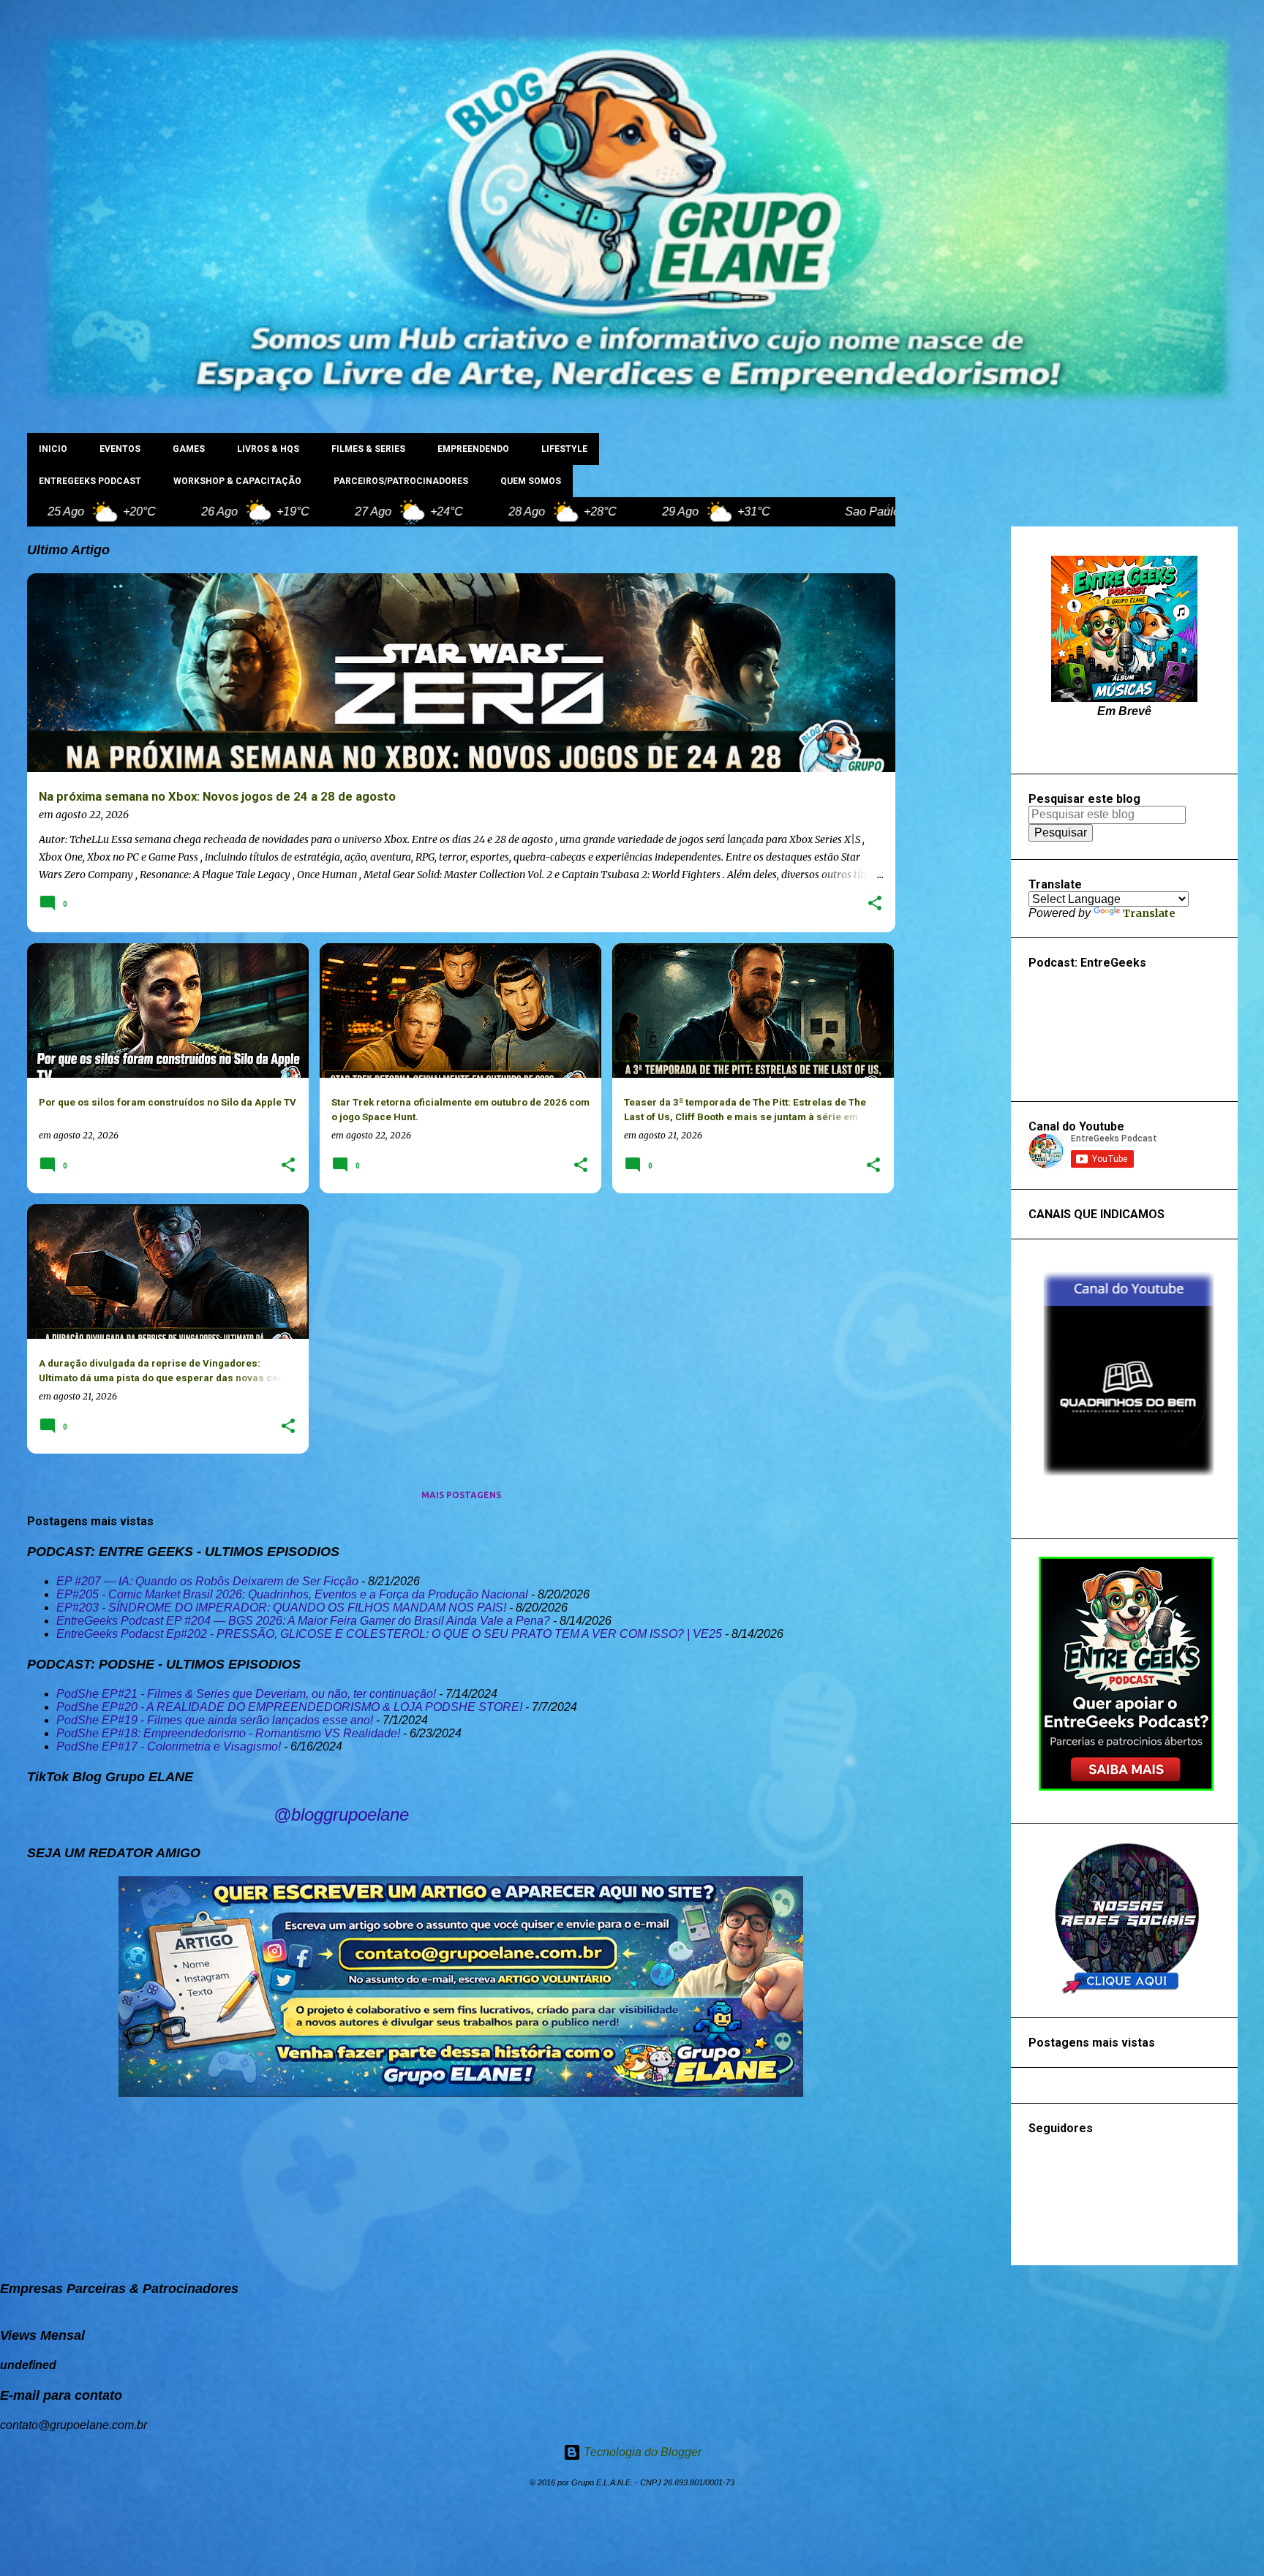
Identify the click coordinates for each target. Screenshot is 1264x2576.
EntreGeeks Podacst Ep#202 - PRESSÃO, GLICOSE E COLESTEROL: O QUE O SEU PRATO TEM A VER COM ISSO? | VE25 (389, 1634)
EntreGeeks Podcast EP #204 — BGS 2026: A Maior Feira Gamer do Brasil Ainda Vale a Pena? (303, 1621)
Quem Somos (531, 481)
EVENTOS (120, 449)
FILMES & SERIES (368, 449)
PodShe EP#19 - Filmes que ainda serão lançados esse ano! (215, 1720)
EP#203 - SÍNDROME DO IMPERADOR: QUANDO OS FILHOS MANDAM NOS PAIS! (281, 1608)
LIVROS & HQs (268, 449)
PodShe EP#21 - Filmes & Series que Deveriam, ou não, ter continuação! (246, 1694)
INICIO (53, 449)
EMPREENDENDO (473, 449)
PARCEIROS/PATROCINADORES (401, 481)
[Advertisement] (953, 746)
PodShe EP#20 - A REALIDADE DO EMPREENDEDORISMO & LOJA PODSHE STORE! (289, 1707)
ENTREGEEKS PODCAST (90, 481)
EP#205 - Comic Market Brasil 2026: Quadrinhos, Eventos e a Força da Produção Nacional (292, 1594)
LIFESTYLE (564, 449)
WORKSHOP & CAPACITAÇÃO (237, 481)
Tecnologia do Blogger (641, 2452)
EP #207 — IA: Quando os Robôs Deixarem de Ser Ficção (207, 1581)
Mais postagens (461, 1495)
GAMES (189, 449)
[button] (875, 904)
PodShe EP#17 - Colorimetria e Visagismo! (169, 1746)
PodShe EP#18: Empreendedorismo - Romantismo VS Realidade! (228, 1733)
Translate (1149, 913)
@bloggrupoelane (341, 1814)
